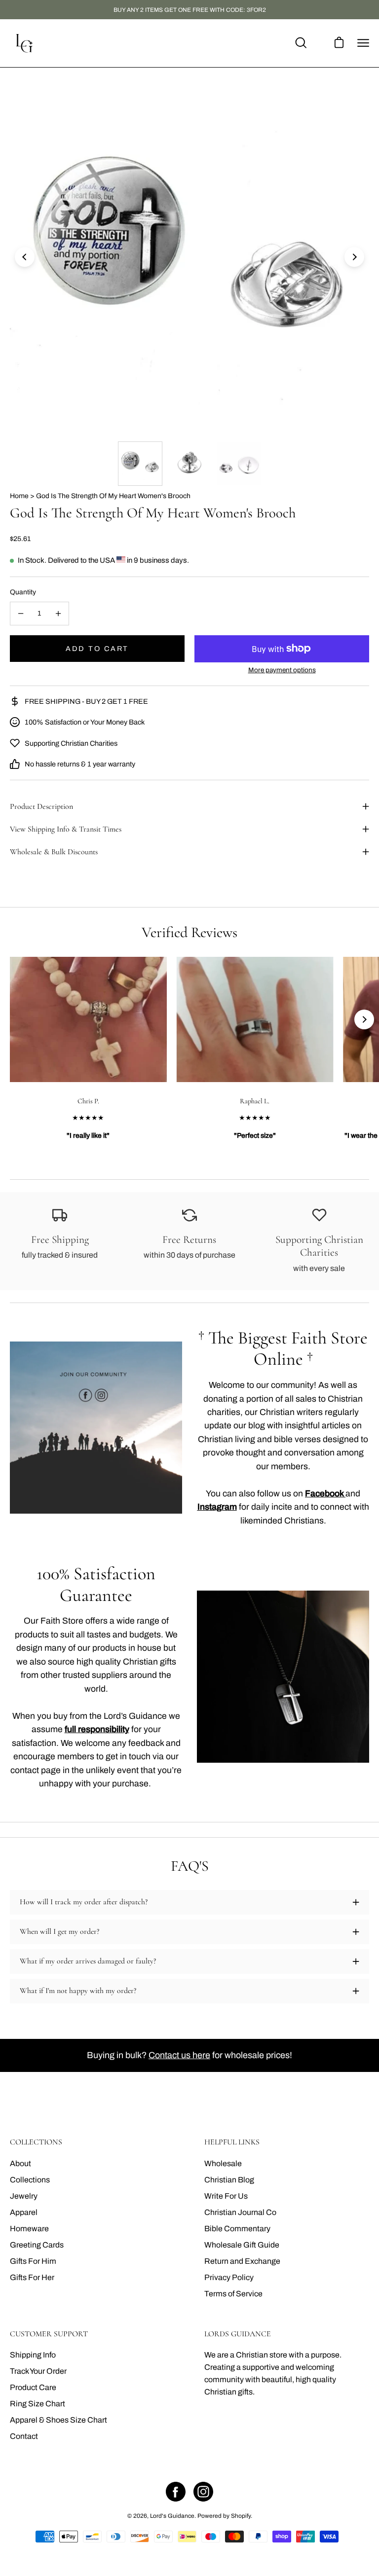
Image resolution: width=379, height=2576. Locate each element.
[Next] (354, 257)
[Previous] (25, 257)
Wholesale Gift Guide (242, 2245)
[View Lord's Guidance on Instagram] (203, 2492)
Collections (30, 2180)
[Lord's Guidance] (25, 43)
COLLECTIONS (36, 2142)
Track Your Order (38, 2371)
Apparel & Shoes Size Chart (58, 2420)
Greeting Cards (37, 2245)
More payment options (282, 670)
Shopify (241, 2516)
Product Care (33, 2387)
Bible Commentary (237, 2229)
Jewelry (24, 2196)
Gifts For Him (33, 2261)
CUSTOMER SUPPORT (49, 2334)
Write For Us (226, 2196)
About (20, 2163)
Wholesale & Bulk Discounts (54, 852)
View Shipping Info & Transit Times (66, 829)
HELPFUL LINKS (232, 2142)
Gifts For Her (32, 2277)
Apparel (24, 2212)
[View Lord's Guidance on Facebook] (176, 2492)
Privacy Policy (229, 2277)
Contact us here (179, 2055)
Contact (24, 2436)
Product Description (41, 806)
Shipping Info (33, 2355)
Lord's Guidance (172, 2516)
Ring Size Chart (38, 2404)
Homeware (29, 2229)
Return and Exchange (242, 2261)
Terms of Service (233, 2294)
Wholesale (223, 2163)
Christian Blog (229, 2180)
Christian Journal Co (240, 2212)
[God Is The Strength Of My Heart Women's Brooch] (140, 464)
